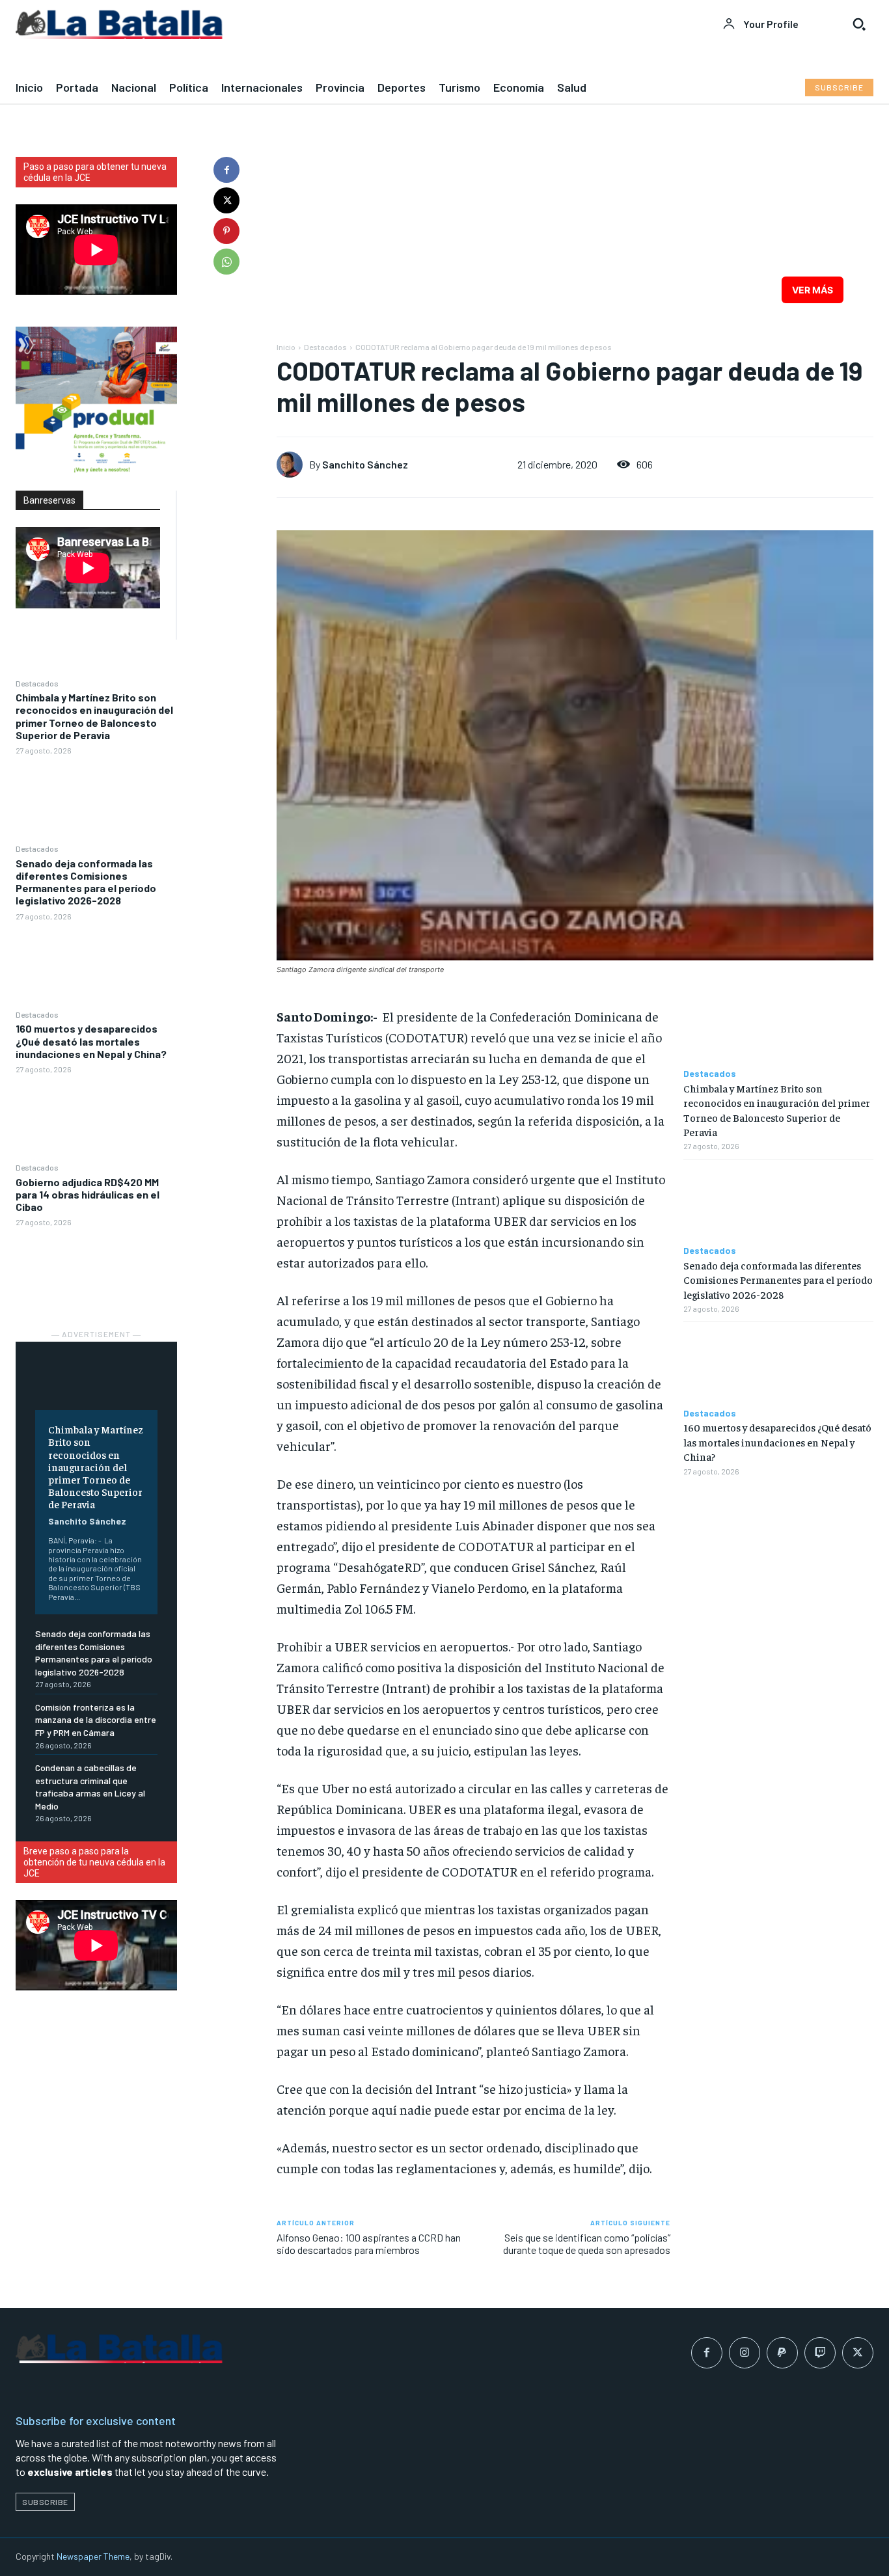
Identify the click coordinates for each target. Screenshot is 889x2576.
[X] (226, 200)
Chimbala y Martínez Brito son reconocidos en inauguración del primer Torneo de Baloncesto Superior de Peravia (94, 716)
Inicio (286, 347)
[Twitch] (820, 2353)
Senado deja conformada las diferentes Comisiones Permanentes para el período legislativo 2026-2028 (86, 882)
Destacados (37, 683)
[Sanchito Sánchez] (293, 465)
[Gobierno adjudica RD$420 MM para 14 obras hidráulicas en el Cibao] (96, 1271)
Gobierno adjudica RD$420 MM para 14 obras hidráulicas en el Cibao (88, 1194)
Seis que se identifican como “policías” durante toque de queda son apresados (587, 2244)
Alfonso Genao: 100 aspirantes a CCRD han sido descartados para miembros (369, 2244)
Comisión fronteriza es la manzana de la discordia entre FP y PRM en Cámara (96, 1720)
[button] (859, 24)
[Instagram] (745, 2353)
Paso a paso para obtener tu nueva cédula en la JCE (95, 172)
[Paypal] (782, 2353)
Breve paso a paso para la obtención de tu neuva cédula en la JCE (94, 1862)
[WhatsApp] (226, 262)
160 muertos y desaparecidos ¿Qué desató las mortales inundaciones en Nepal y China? (91, 1041)
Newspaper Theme (93, 2556)
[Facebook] (226, 170)
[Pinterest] (226, 231)
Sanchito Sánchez (87, 1521)
